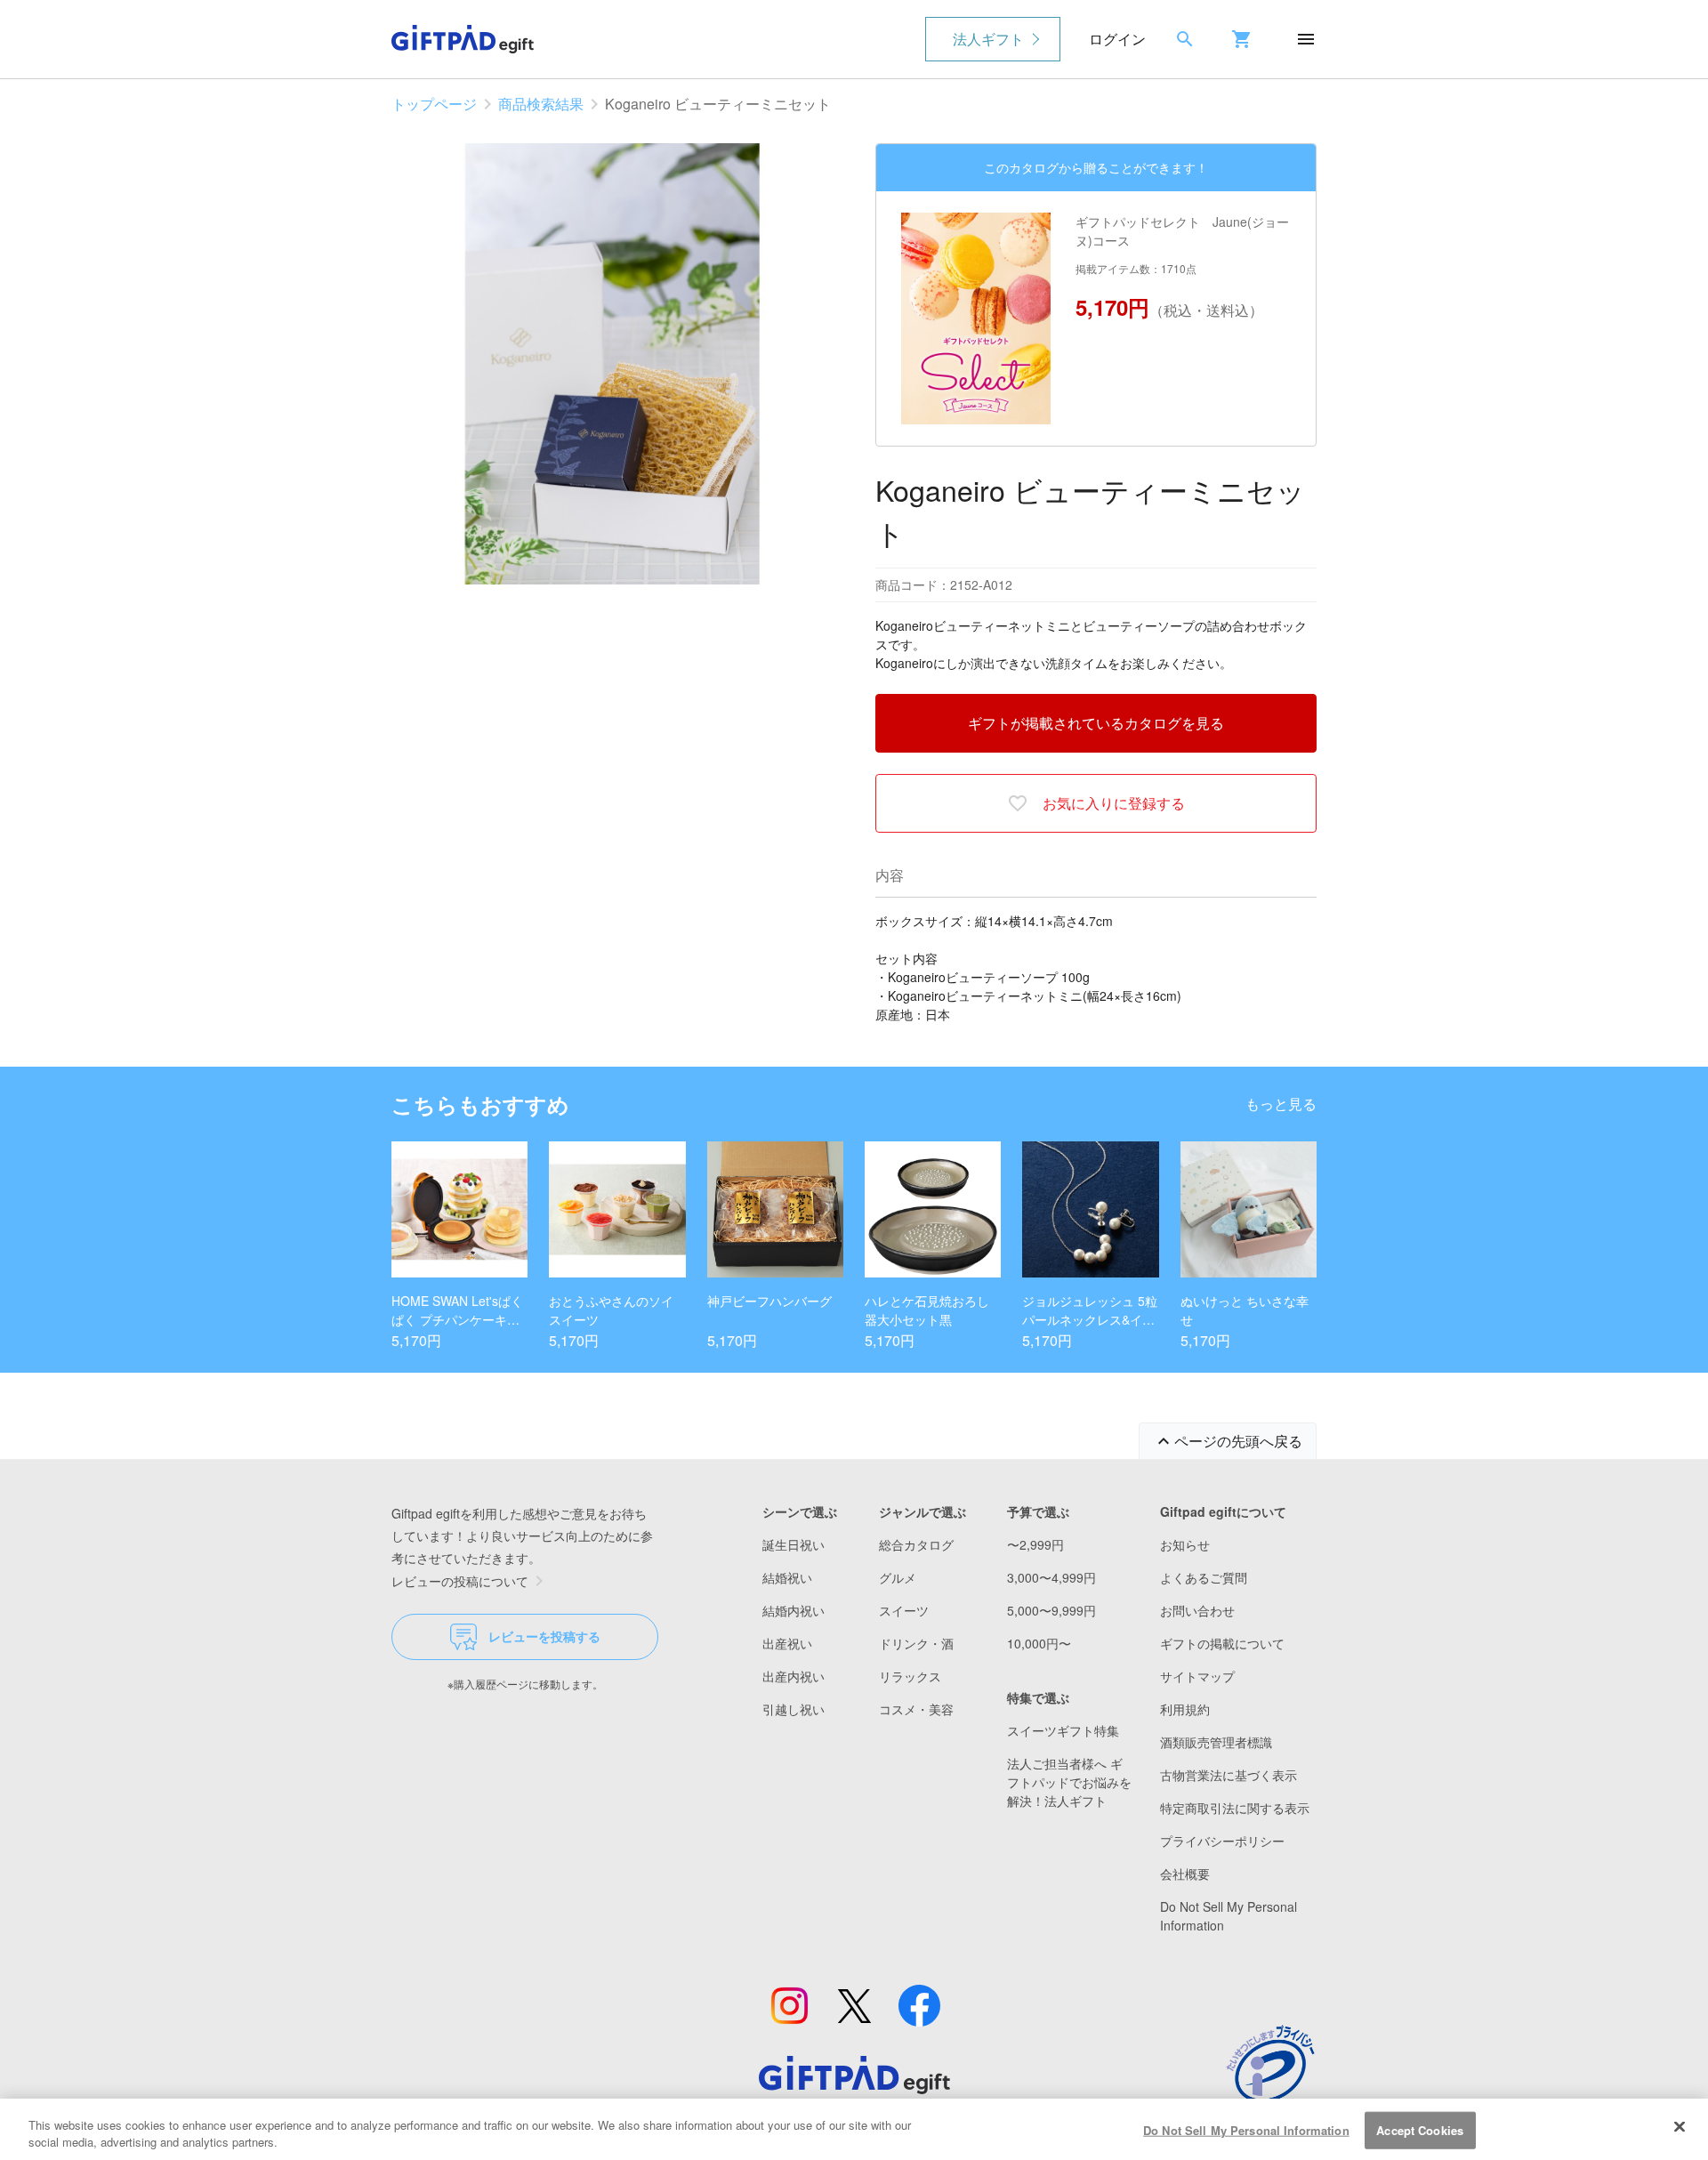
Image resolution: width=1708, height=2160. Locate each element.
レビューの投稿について (460, 1581)
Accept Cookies (1420, 2130)
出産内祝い (794, 1676)
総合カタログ (916, 1544)
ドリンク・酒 (916, 1643)
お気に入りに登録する (1114, 803)
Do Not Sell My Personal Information (1246, 2130)
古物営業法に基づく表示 (1229, 1775)
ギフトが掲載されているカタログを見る (1096, 723)
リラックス (910, 1676)
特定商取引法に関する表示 (1235, 1808)
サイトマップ (1197, 1676)
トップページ (434, 104)
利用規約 (1185, 1709)
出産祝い (787, 1643)
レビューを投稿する (544, 1636)
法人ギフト (988, 39)
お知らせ (1185, 1544)
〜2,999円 (1035, 1544)
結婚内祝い (794, 1610)
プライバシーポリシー (1222, 1841)
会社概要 (1185, 1874)
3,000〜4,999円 (1051, 1577)
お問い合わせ (1197, 1610)
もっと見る (1281, 1104)
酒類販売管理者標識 (1216, 1742)
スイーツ (904, 1610)
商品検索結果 (541, 104)
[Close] (1680, 2127)
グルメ (898, 1577)
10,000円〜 (1039, 1643)
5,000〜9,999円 (1051, 1610)
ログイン (1117, 39)
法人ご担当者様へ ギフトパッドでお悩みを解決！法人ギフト (1069, 1782)
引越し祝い (794, 1709)
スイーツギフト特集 (1063, 1730)
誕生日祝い (794, 1544)
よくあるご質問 (1204, 1577)
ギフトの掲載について (1222, 1643)
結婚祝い (787, 1577)
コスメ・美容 (916, 1709)
